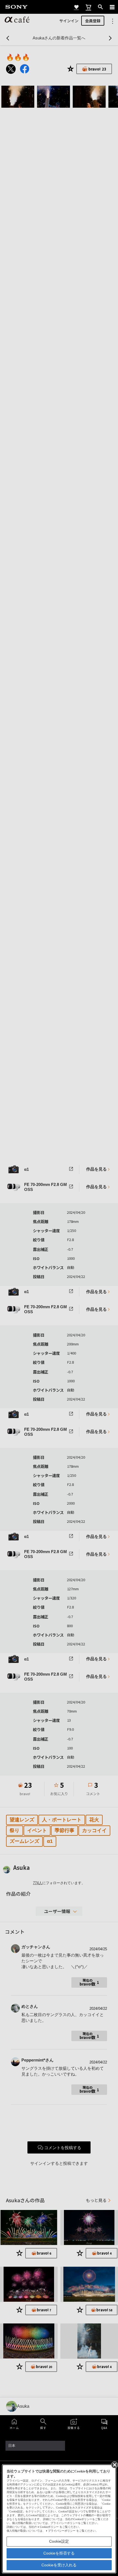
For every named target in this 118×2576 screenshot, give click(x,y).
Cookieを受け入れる (59, 2565)
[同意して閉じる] (114, 2464)
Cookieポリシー (49, 2527)
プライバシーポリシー (62, 2531)
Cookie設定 (59, 2541)
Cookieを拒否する (59, 2553)
